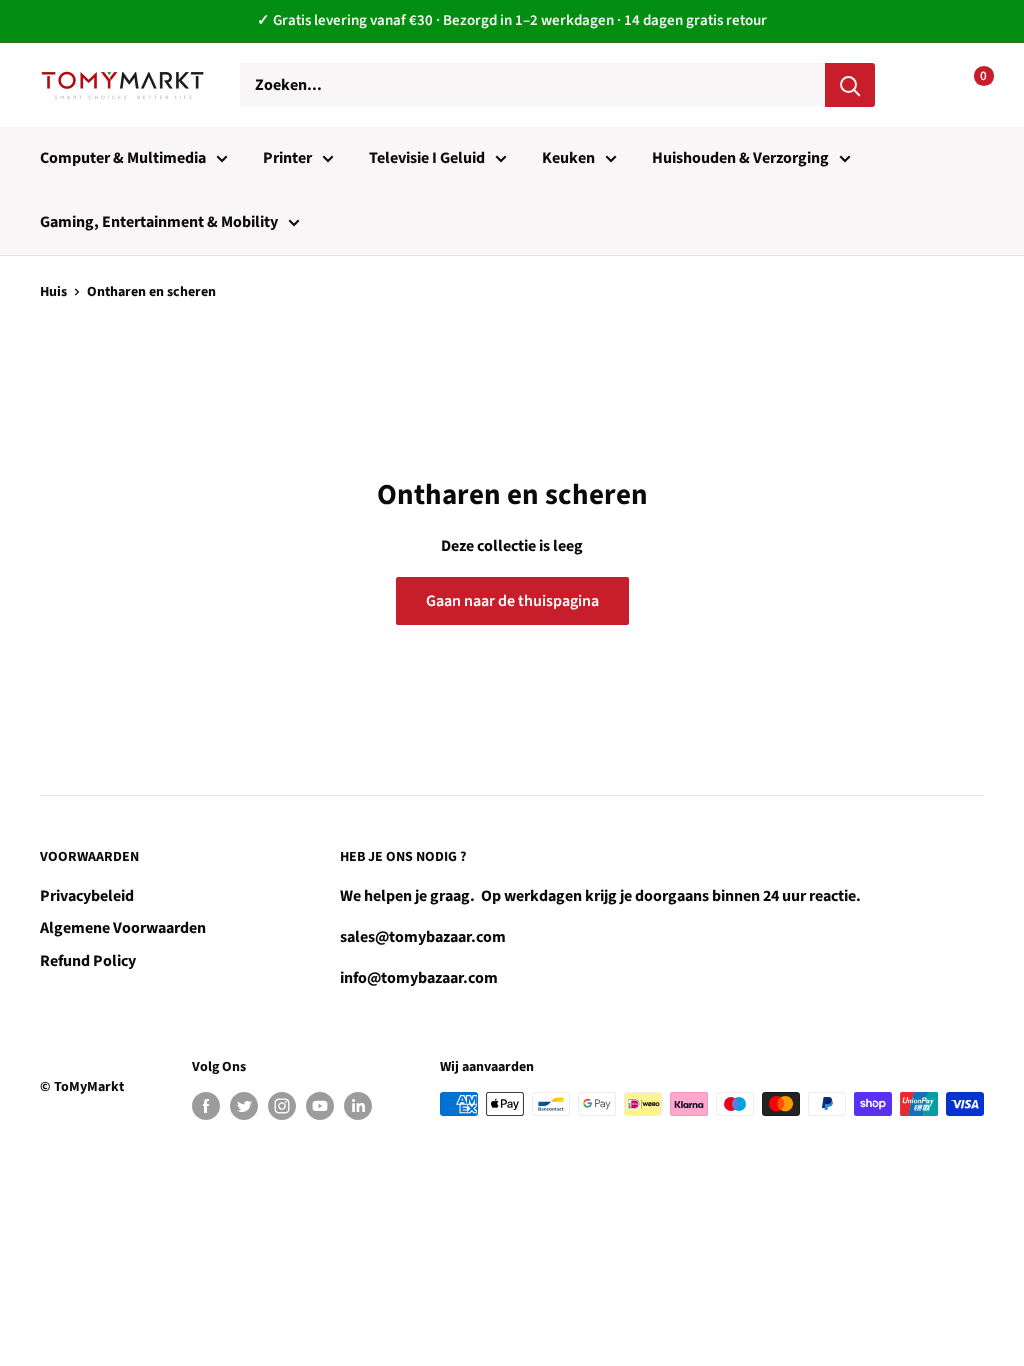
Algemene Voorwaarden (123, 928)
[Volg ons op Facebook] (206, 1106)
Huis (53, 292)
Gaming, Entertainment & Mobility (159, 222)
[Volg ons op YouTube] (320, 1106)
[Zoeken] (850, 85)
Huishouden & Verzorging (740, 158)
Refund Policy (88, 961)
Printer (287, 158)
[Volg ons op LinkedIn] (358, 1106)
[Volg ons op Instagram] (282, 1106)
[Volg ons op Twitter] (244, 1106)
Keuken (568, 158)
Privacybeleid (87, 896)
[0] (967, 85)
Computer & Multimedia (123, 158)
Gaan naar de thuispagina (512, 601)
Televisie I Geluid (427, 158)
